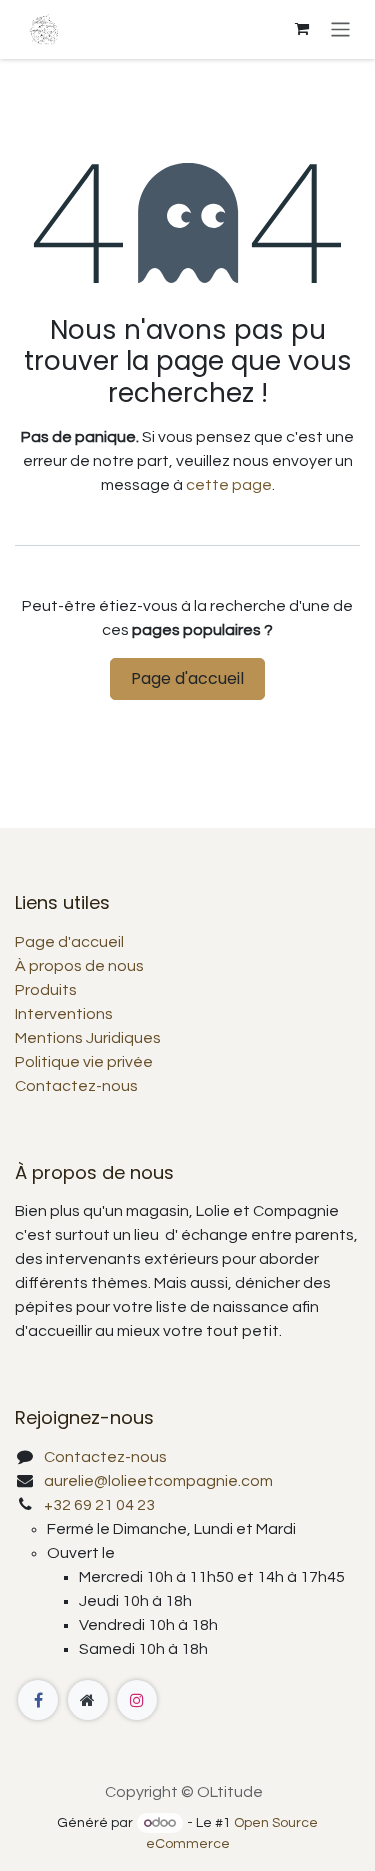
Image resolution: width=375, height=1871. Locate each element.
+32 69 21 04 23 (99, 1505)
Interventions (64, 1014)
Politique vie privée (84, 1062)
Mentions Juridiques (88, 1038)
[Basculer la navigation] (340, 29)
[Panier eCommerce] (302, 29)
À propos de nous (79, 966)
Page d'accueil (187, 678)
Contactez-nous (76, 1086)
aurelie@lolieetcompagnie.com (158, 1481)
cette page (229, 485)
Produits (46, 990)
